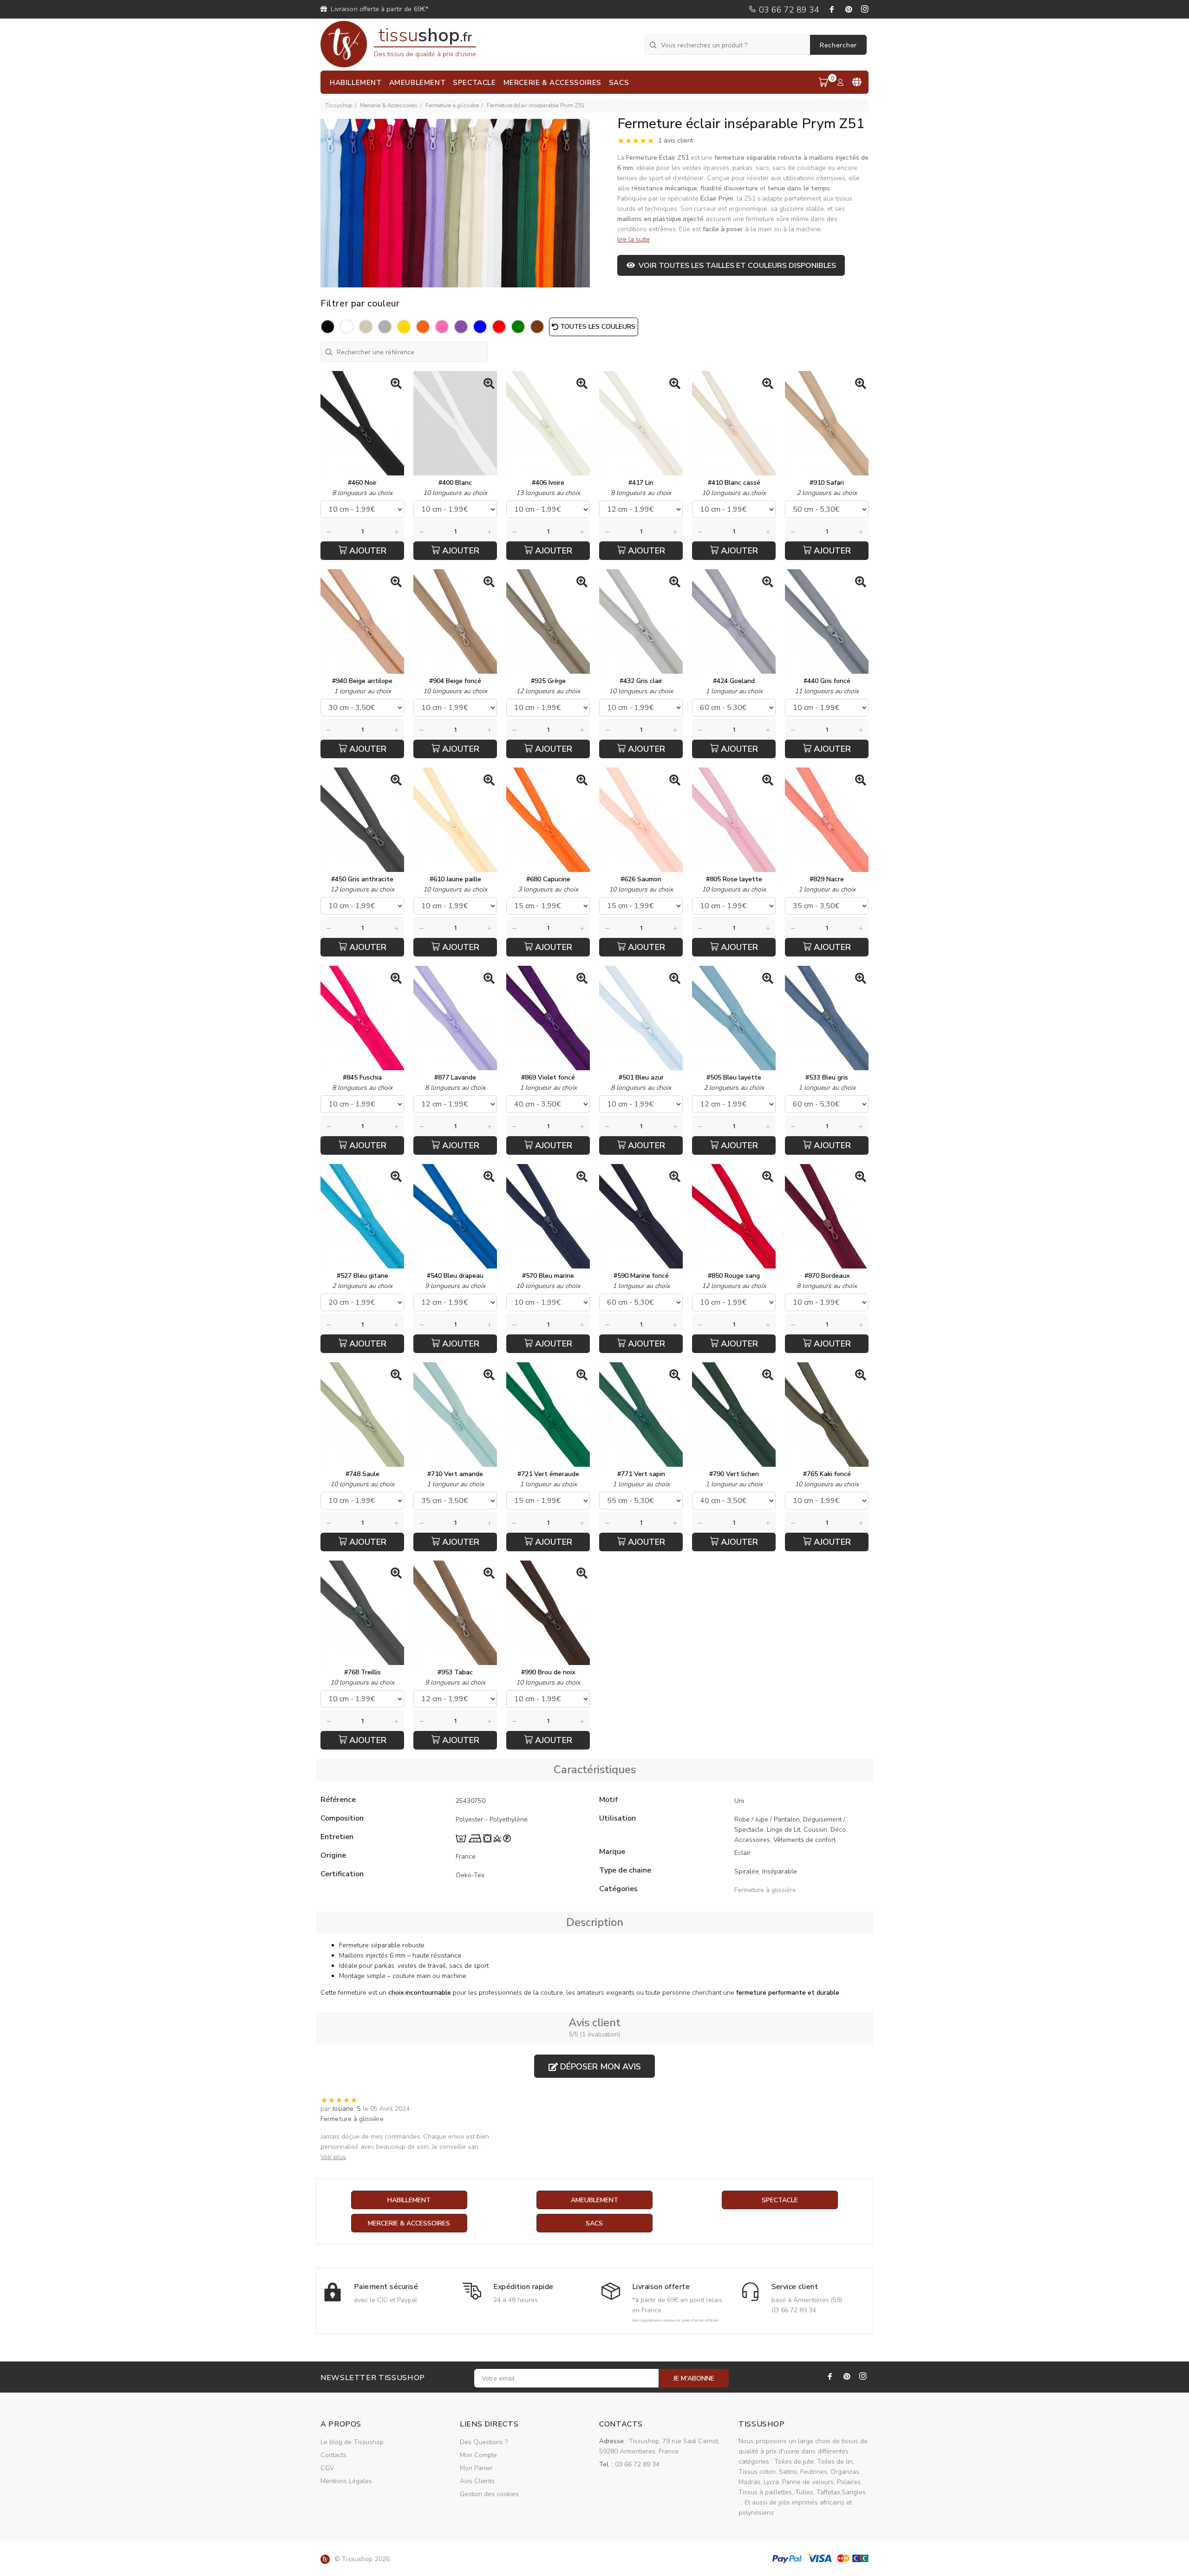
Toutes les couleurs (597, 327)
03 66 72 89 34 (788, 10)
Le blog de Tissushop (352, 2442)
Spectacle (780, 2200)
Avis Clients (477, 2481)
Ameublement (594, 2200)
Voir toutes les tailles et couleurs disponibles (735, 266)
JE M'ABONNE (694, 2378)
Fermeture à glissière (452, 105)
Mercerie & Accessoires (389, 105)
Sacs (594, 2223)
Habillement (409, 2200)
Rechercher (838, 45)
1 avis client (676, 140)
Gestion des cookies (489, 2494)
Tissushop (339, 105)
